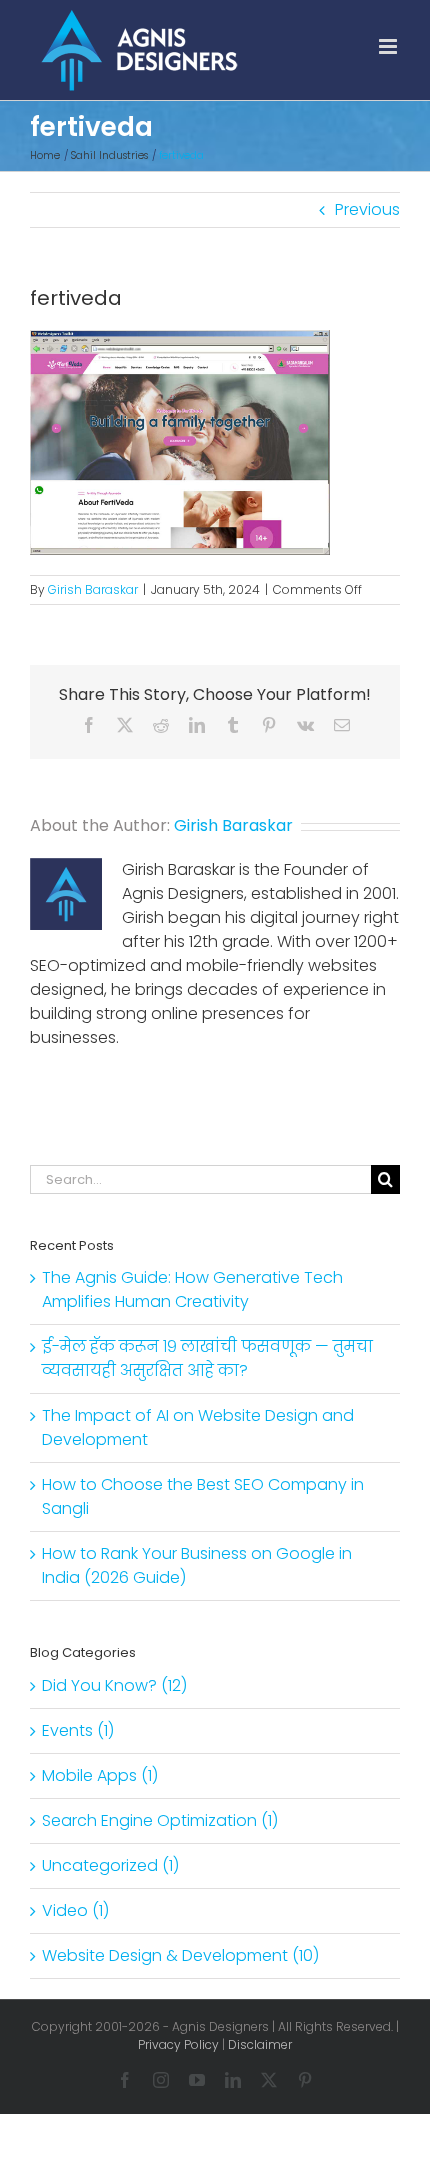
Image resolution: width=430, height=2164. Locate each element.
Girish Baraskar (93, 589)
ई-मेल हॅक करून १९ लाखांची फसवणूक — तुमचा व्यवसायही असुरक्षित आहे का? (207, 1358)
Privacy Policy (178, 2044)
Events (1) (78, 1730)
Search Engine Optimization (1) (160, 1820)
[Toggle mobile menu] (389, 46)
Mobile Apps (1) (100, 1775)
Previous (367, 209)
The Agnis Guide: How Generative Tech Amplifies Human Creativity (192, 1289)
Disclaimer (260, 2044)
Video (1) (75, 1910)
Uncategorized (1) (110, 1865)
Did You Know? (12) (114, 1685)
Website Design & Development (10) (180, 1955)
